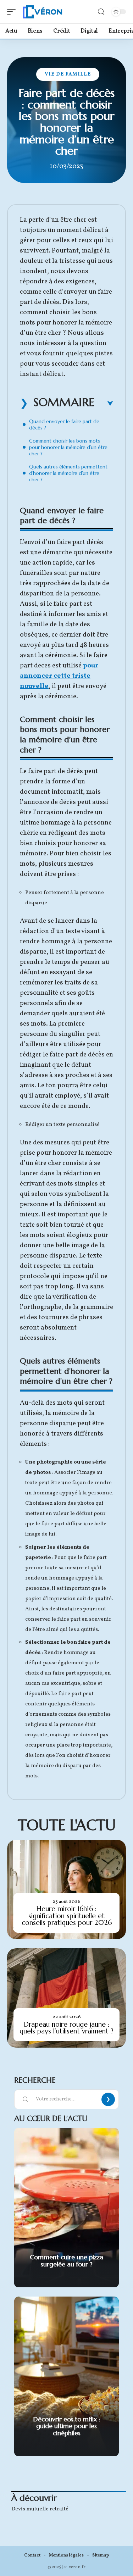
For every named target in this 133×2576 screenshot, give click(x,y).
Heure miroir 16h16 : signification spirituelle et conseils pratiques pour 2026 (67, 1916)
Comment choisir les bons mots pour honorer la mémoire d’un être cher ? (68, 447)
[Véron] (43, 12)
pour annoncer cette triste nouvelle (59, 676)
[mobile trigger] (13, 12)
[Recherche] (101, 12)
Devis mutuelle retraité (40, 2509)
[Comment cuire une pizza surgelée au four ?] (66, 2208)
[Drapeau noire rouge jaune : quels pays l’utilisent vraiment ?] (66, 1998)
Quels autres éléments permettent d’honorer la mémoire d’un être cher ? (68, 473)
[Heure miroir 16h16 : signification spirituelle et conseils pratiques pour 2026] (66, 1889)
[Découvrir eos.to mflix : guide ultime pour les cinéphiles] (66, 2376)
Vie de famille (68, 74)
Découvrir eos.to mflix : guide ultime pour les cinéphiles (67, 2426)
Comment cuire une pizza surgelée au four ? (66, 2261)
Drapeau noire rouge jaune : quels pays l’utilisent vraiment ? (66, 2028)
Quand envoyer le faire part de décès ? (64, 424)
